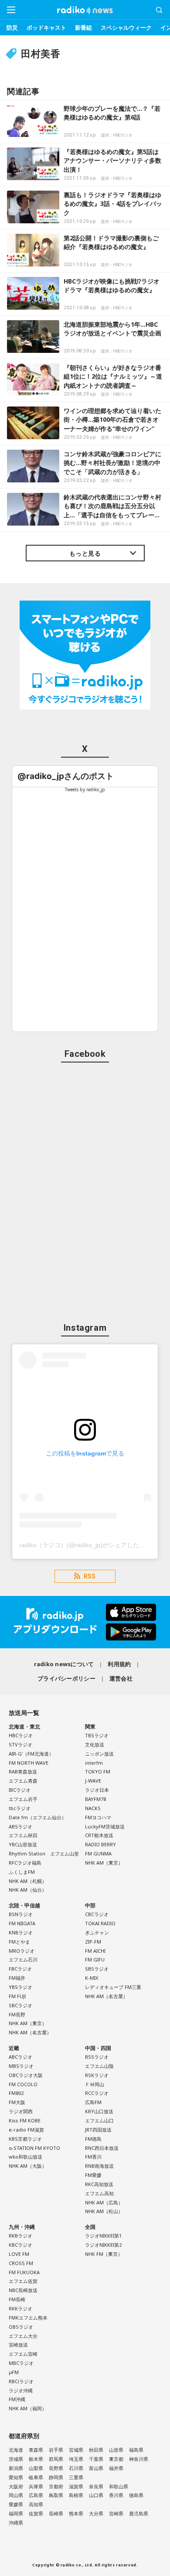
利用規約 (119, 1664)
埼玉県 (76, 2459)
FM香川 (93, 2157)
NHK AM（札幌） (28, 1881)
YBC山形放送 (23, 1844)
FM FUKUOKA (24, 2272)
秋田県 (96, 2450)
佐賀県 (36, 2513)
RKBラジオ (20, 2236)
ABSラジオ (20, 1826)
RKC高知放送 (99, 2184)
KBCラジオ (20, 2245)
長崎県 (56, 2513)
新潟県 (16, 2468)
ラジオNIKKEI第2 (103, 2245)
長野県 (56, 2468)
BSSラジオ (97, 2057)
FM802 (16, 2093)
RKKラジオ (20, 2308)
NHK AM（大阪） (28, 2166)
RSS (90, 1576)
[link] (66, 776)
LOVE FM (19, 2254)
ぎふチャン (97, 1932)
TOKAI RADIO (100, 1923)
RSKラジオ (97, 2075)
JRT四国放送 (98, 2130)
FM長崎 (17, 2299)
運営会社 (121, 1678)
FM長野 (17, 2014)
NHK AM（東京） (104, 1863)
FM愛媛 (93, 2175)
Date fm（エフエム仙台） (37, 1817)
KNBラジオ (21, 1932)
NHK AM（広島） (104, 2202)
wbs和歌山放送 (25, 2157)
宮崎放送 (18, 2345)
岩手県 (56, 2450)
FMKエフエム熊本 (28, 2318)
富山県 (96, 2468)
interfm (94, 1763)
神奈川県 (139, 2459)
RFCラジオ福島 (25, 1863)
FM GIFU (95, 1959)
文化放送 (95, 1744)
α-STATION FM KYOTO (34, 2148)
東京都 (116, 2459)
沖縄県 (16, 2523)
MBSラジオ (21, 2066)
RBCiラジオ (21, 2381)
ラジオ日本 (97, 1790)
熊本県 (76, 2513)
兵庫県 (36, 2486)
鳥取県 (56, 2495)
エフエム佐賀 (23, 2281)
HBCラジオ (21, 1735)
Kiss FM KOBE (25, 2120)
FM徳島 (93, 2139)
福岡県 (16, 2513)
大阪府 (16, 2486)
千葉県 (96, 2459)
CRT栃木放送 (99, 1835)
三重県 (76, 2477)
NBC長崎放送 (23, 2290)
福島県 (136, 2450)
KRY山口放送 (99, 2111)
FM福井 (17, 1978)
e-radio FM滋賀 (26, 2130)
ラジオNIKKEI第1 (103, 2236)
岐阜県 (36, 2477)
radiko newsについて (64, 1664)
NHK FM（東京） (104, 2254)
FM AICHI (95, 1951)
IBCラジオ (20, 1790)
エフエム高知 (99, 2193)
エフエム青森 (23, 1781)
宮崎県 (116, 2513)
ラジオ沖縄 (21, 2390)
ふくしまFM (22, 1872)
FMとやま (19, 1942)
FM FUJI (17, 1996)
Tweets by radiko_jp (85, 789)
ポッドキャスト (46, 27)
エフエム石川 (23, 1959)
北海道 (16, 2450)
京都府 (56, 2486)
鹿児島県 (139, 2513)
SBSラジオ (97, 1969)
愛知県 (16, 2477)
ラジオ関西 (21, 2111)
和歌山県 (119, 2486)
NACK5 (93, 1808)
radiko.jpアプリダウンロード (85, 1622)
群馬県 (56, 2459)
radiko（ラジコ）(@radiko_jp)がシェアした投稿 (85, 1545)
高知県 (36, 2504)
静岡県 (56, 2477)
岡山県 (16, 2495)
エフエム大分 (23, 2336)
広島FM (93, 2102)
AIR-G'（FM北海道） (31, 1754)
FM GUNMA (98, 1853)
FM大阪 (17, 2102)
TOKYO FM (98, 1771)
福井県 (116, 2468)
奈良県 (96, 2486)
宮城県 (76, 2450)
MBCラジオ (21, 2363)
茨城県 (16, 2459)
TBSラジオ (97, 1735)
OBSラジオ (21, 2327)
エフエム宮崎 (23, 2354)
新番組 (83, 27)
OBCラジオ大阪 (26, 2075)
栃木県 (36, 2459)
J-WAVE (93, 1781)
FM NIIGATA (22, 1923)
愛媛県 (16, 2504)
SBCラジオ (20, 2005)
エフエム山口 (99, 2120)
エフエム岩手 (23, 1799)
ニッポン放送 (99, 1754)
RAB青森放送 (23, 1771)
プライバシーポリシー (66, 1678)
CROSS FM (21, 2263)
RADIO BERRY (100, 1844)
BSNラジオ (21, 1914)
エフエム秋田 (23, 1835)
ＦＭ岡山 (95, 2084)
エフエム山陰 (99, 2066)
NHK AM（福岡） (28, 2408)
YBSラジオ (20, 1987)
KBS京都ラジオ (25, 2139)
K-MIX (92, 1978)
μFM (14, 2372)
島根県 (76, 2495)
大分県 (96, 2513)
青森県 (36, 2450)
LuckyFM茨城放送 (105, 1826)
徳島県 (136, 2495)
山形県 (116, 2450)
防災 (12, 27)
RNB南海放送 (99, 2166)
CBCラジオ (97, 1914)
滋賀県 (76, 2486)
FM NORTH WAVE (29, 1763)
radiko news (85, 10)
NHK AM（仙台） (28, 1890)
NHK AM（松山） (104, 2211)
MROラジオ (22, 1951)
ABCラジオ (20, 2057)
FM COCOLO (23, 2084)
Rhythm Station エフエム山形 (44, 1853)
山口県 (96, 2495)
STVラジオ (20, 1744)
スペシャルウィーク (126, 27)
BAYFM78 (95, 1799)
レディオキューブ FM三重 (113, 1987)
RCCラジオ (97, 2093)
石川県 (76, 2468)
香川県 (116, 2495)
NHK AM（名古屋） (30, 2032)
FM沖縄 (17, 2399)
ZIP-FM (93, 1942)
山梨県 (36, 2468)
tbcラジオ (20, 1808)
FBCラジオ (20, 1969)
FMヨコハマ (98, 1817)
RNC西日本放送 (102, 2148)
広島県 (36, 2495)
